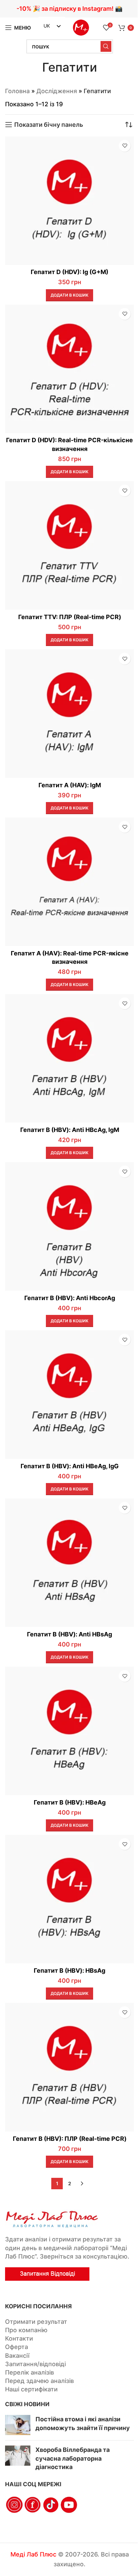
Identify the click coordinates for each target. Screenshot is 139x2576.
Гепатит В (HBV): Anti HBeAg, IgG (70, 1466)
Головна (17, 91)
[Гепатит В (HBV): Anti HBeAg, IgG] (69, 1395)
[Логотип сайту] (81, 27)
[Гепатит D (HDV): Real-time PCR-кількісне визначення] (69, 369)
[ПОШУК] (106, 46)
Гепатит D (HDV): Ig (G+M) (69, 272)
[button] (69, 295)
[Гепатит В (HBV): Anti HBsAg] (69, 1563)
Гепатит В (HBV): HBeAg (70, 1802)
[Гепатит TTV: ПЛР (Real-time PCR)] (69, 545)
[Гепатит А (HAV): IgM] (69, 714)
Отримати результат (36, 2322)
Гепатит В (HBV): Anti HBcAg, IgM (70, 1130)
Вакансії (17, 2356)
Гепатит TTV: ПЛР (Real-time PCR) (70, 617)
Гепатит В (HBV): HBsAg (69, 1971)
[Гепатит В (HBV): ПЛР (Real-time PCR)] (69, 2067)
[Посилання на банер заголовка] (69, 9)
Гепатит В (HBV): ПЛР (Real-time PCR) (70, 2139)
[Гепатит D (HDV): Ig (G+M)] (69, 201)
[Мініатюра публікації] (18, 2425)
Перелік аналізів (30, 2372)
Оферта (17, 2347)
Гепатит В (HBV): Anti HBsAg (69, 1634)
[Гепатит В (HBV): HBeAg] (69, 1731)
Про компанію (26, 2330)
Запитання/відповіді (35, 2364)
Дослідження (57, 91)
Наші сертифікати (31, 2389)
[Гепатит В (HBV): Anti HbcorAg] (69, 1226)
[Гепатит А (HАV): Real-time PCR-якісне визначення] (69, 882)
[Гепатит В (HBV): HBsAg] (69, 1899)
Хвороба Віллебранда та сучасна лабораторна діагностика (73, 2458)
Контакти (19, 2338)
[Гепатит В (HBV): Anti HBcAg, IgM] (69, 1058)
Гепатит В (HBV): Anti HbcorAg (70, 1298)
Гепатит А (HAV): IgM (70, 785)
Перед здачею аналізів (39, 2381)
